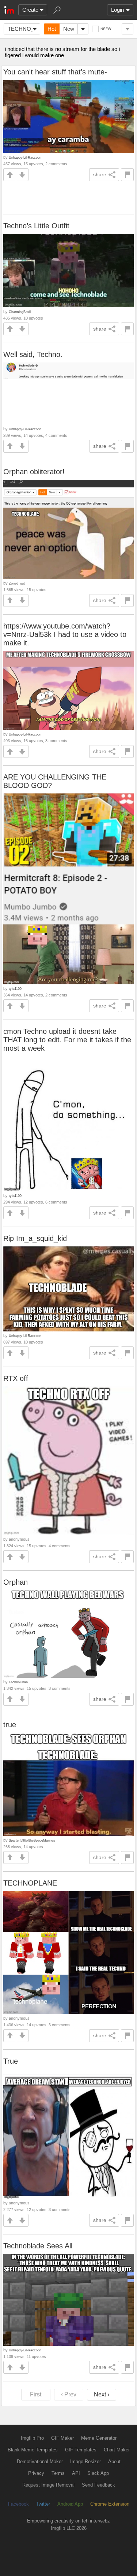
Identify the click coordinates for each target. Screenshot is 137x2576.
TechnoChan (18, 1682)
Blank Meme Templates (33, 2450)
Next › (102, 2394)
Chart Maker (117, 2450)
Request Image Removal (48, 2485)
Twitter (43, 2504)
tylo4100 (15, 989)
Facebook (18, 2504)
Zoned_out (17, 583)
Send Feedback (98, 2485)
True (11, 2061)
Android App (70, 2504)
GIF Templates (81, 2450)
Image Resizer (85, 2461)
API (76, 2473)
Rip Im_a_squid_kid (35, 1238)
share (100, 174)
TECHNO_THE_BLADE (24, 29)
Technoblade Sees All (38, 2246)
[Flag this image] (127, 175)
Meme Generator (99, 2438)
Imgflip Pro (32, 2438)
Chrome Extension (110, 2504)
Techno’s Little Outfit (36, 226)
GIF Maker (62, 2438)
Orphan (16, 1582)
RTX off (16, 1378)
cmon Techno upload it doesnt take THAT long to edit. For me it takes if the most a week (67, 1040)
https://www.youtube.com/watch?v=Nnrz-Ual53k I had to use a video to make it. (65, 634)
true (10, 1725)
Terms (58, 2473)
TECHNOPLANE (30, 1883)
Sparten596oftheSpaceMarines (32, 1840)
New (69, 29)
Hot (52, 29)
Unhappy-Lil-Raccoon (25, 157)
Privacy (36, 2473)
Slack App (98, 2473)
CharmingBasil (20, 312)
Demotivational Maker (40, 2461)
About (114, 2461)
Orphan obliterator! (34, 472)
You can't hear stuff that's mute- (55, 72)
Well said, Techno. (33, 354)
